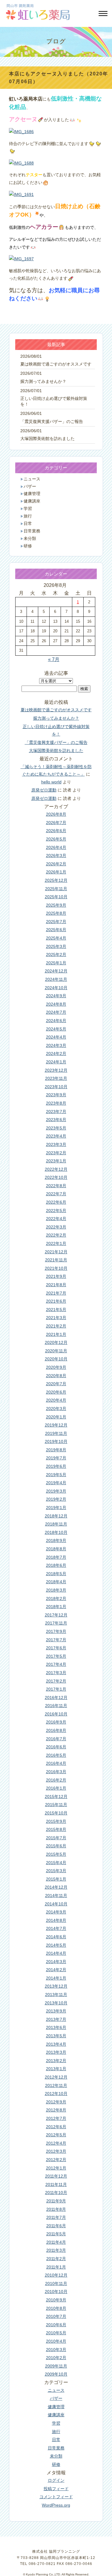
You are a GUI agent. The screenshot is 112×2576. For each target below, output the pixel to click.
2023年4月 (56, 1136)
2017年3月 (56, 1673)
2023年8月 (56, 1103)
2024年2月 (56, 1053)
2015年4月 (56, 1863)
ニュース (32, 479)
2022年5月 (56, 1211)
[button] (102, 14)
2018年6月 (56, 1565)
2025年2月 (56, 954)
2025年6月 (56, 930)
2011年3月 (56, 2250)
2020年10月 (56, 1359)
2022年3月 (56, 1227)
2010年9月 (56, 2300)
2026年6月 (56, 831)
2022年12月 (56, 1169)
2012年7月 (56, 2118)
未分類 (30, 539)
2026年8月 (56, 814)
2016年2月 (56, 1780)
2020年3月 (56, 1409)
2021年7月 (56, 1293)
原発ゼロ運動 (44, 790)
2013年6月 (56, 2027)
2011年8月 (56, 2209)
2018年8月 (56, 1549)
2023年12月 (56, 1070)
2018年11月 (56, 1524)
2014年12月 (56, 1887)
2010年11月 (56, 2283)
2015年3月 (56, 1871)
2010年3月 (56, 2350)
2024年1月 (56, 1062)
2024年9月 (56, 996)
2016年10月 (56, 1714)
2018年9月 (56, 1540)
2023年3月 (56, 1144)
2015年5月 (56, 1854)
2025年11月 (56, 889)
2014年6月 (56, 1937)
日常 (28, 524)
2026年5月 (56, 839)
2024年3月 (56, 1045)
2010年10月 (56, 2292)
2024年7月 (56, 1012)
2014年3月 (56, 1962)
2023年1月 (56, 1161)
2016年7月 (56, 1739)
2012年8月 (56, 2110)
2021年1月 (56, 1334)
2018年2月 (56, 1598)
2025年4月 (56, 938)
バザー (30, 487)
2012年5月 (56, 2135)
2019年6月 (56, 1466)
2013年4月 (56, 2044)
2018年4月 (56, 1582)
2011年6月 (56, 2226)
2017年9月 (56, 1631)
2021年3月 (56, 1318)
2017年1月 (56, 1689)
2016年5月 (56, 1755)
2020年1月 (56, 1417)
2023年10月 (56, 1087)
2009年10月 (56, 2374)
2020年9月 (56, 1367)
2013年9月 (56, 2011)
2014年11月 (56, 1896)
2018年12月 (56, 1516)
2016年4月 (56, 1763)
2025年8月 (56, 913)
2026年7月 (56, 823)
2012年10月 (56, 2094)
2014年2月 (56, 1970)
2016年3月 (56, 1772)
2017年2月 (56, 1681)
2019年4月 (56, 1483)
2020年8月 (56, 1376)
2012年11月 (56, 2085)
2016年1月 (56, 1788)
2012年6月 (56, 2127)
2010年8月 (56, 2308)
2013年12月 (56, 1986)
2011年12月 (56, 2176)
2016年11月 (56, 1706)
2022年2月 (56, 1235)
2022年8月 (56, 1186)
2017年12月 (56, 1615)
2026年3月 (56, 855)
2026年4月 (56, 847)
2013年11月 (56, 1995)
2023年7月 (56, 1112)
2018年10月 (56, 1532)
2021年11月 (56, 1260)
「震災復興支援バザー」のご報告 (52, 422)
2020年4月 (56, 1400)
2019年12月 (56, 1425)
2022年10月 (56, 1177)
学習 (28, 509)
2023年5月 (56, 1128)
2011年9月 (56, 2201)
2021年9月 (56, 1276)
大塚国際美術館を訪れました (47, 439)
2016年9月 (56, 1722)
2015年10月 (56, 1813)
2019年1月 (56, 1508)
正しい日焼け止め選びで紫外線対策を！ (54, 401)
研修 (28, 546)
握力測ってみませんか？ (43, 382)
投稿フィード (56, 2489)
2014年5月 (56, 1945)
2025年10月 (56, 897)
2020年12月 (56, 1342)
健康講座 (32, 501)
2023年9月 (56, 1095)
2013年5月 (56, 2036)
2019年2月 (56, 1499)
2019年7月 (56, 1458)
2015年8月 (56, 1829)
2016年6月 (56, 1747)
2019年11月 (56, 1433)
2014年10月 (56, 1904)
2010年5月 (56, 2333)
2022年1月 (56, 1243)
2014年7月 (56, 1928)
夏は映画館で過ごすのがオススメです (56, 364)
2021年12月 (56, 1252)
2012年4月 (56, 2143)
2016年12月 (56, 1697)
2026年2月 (56, 864)
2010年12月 (56, 2275)
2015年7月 (56, 1838)
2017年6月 (56, 1648)
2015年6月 (56, 1846)
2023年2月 (56, 1153)
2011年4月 (56, 2242)
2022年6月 (56, 1202)
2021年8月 (56, 1285)
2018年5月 (56, 1574)
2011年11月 (56, 2184)
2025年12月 (56, 880)
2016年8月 (56, 1730)
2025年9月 (56, 905)
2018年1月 (56, 1607)
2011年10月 (56, 2193)
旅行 (28, 516)
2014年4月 (56, 1953)
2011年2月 (56, 2259)
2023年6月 (56, 1120)
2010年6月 (56, 2325)
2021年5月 (56, 1310)
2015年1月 (56, 1879)
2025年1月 (56, 963)
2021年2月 (56, 1326)
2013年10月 (56, 2003)
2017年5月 (56, 1656)
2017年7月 (56, 1640)
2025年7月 (56, 922)
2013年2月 (56, 2061)
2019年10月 (56, 1441)
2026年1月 (56, 872)
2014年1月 (56, 1978)
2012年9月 (56, 2102)
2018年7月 (56, 1557)
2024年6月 (56, 1021)
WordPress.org (56, 2505)
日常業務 (32, 531)
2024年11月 (56, 979)
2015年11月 (56, 1805)
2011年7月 (56, 2217)
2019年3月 (56, 1491)
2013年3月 (56, 2052)
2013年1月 (56, 2069)
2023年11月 (56, 1078)
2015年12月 (56, 1796)
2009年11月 (56, 2366)
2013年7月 (56, 2019)
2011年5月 (56, 2234)
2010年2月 (56, 2358)
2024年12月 (56, 971)
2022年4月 (56, 1219)
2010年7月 (56, 2316)
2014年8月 (56, 1920)
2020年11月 (56, 1351)
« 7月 (54, 659)
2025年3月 (56, 946)
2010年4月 (56, 2341)
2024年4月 (56, 1037)
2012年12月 (56, 2077)
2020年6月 (56, 1392)
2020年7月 (56, 1384)
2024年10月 (56, 988)
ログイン (56, 2480)
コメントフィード (56, 2497)
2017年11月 (56, 1623)
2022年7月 (56, 1194)
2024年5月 (56, 1029)
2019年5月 (56, 1475)
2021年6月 (56, 1301)
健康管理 (32, 494)
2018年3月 (56, 1590)
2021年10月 (56, 1268)
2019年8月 (56, 1450)
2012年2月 (56, 2160)
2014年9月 (56, 1912)
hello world (51, 782)
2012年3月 (56, 2151)
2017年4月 (56, 1664)
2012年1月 (56, 2168)
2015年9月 (56, 1821)
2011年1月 (56, 2267)
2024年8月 (56, 1004)
